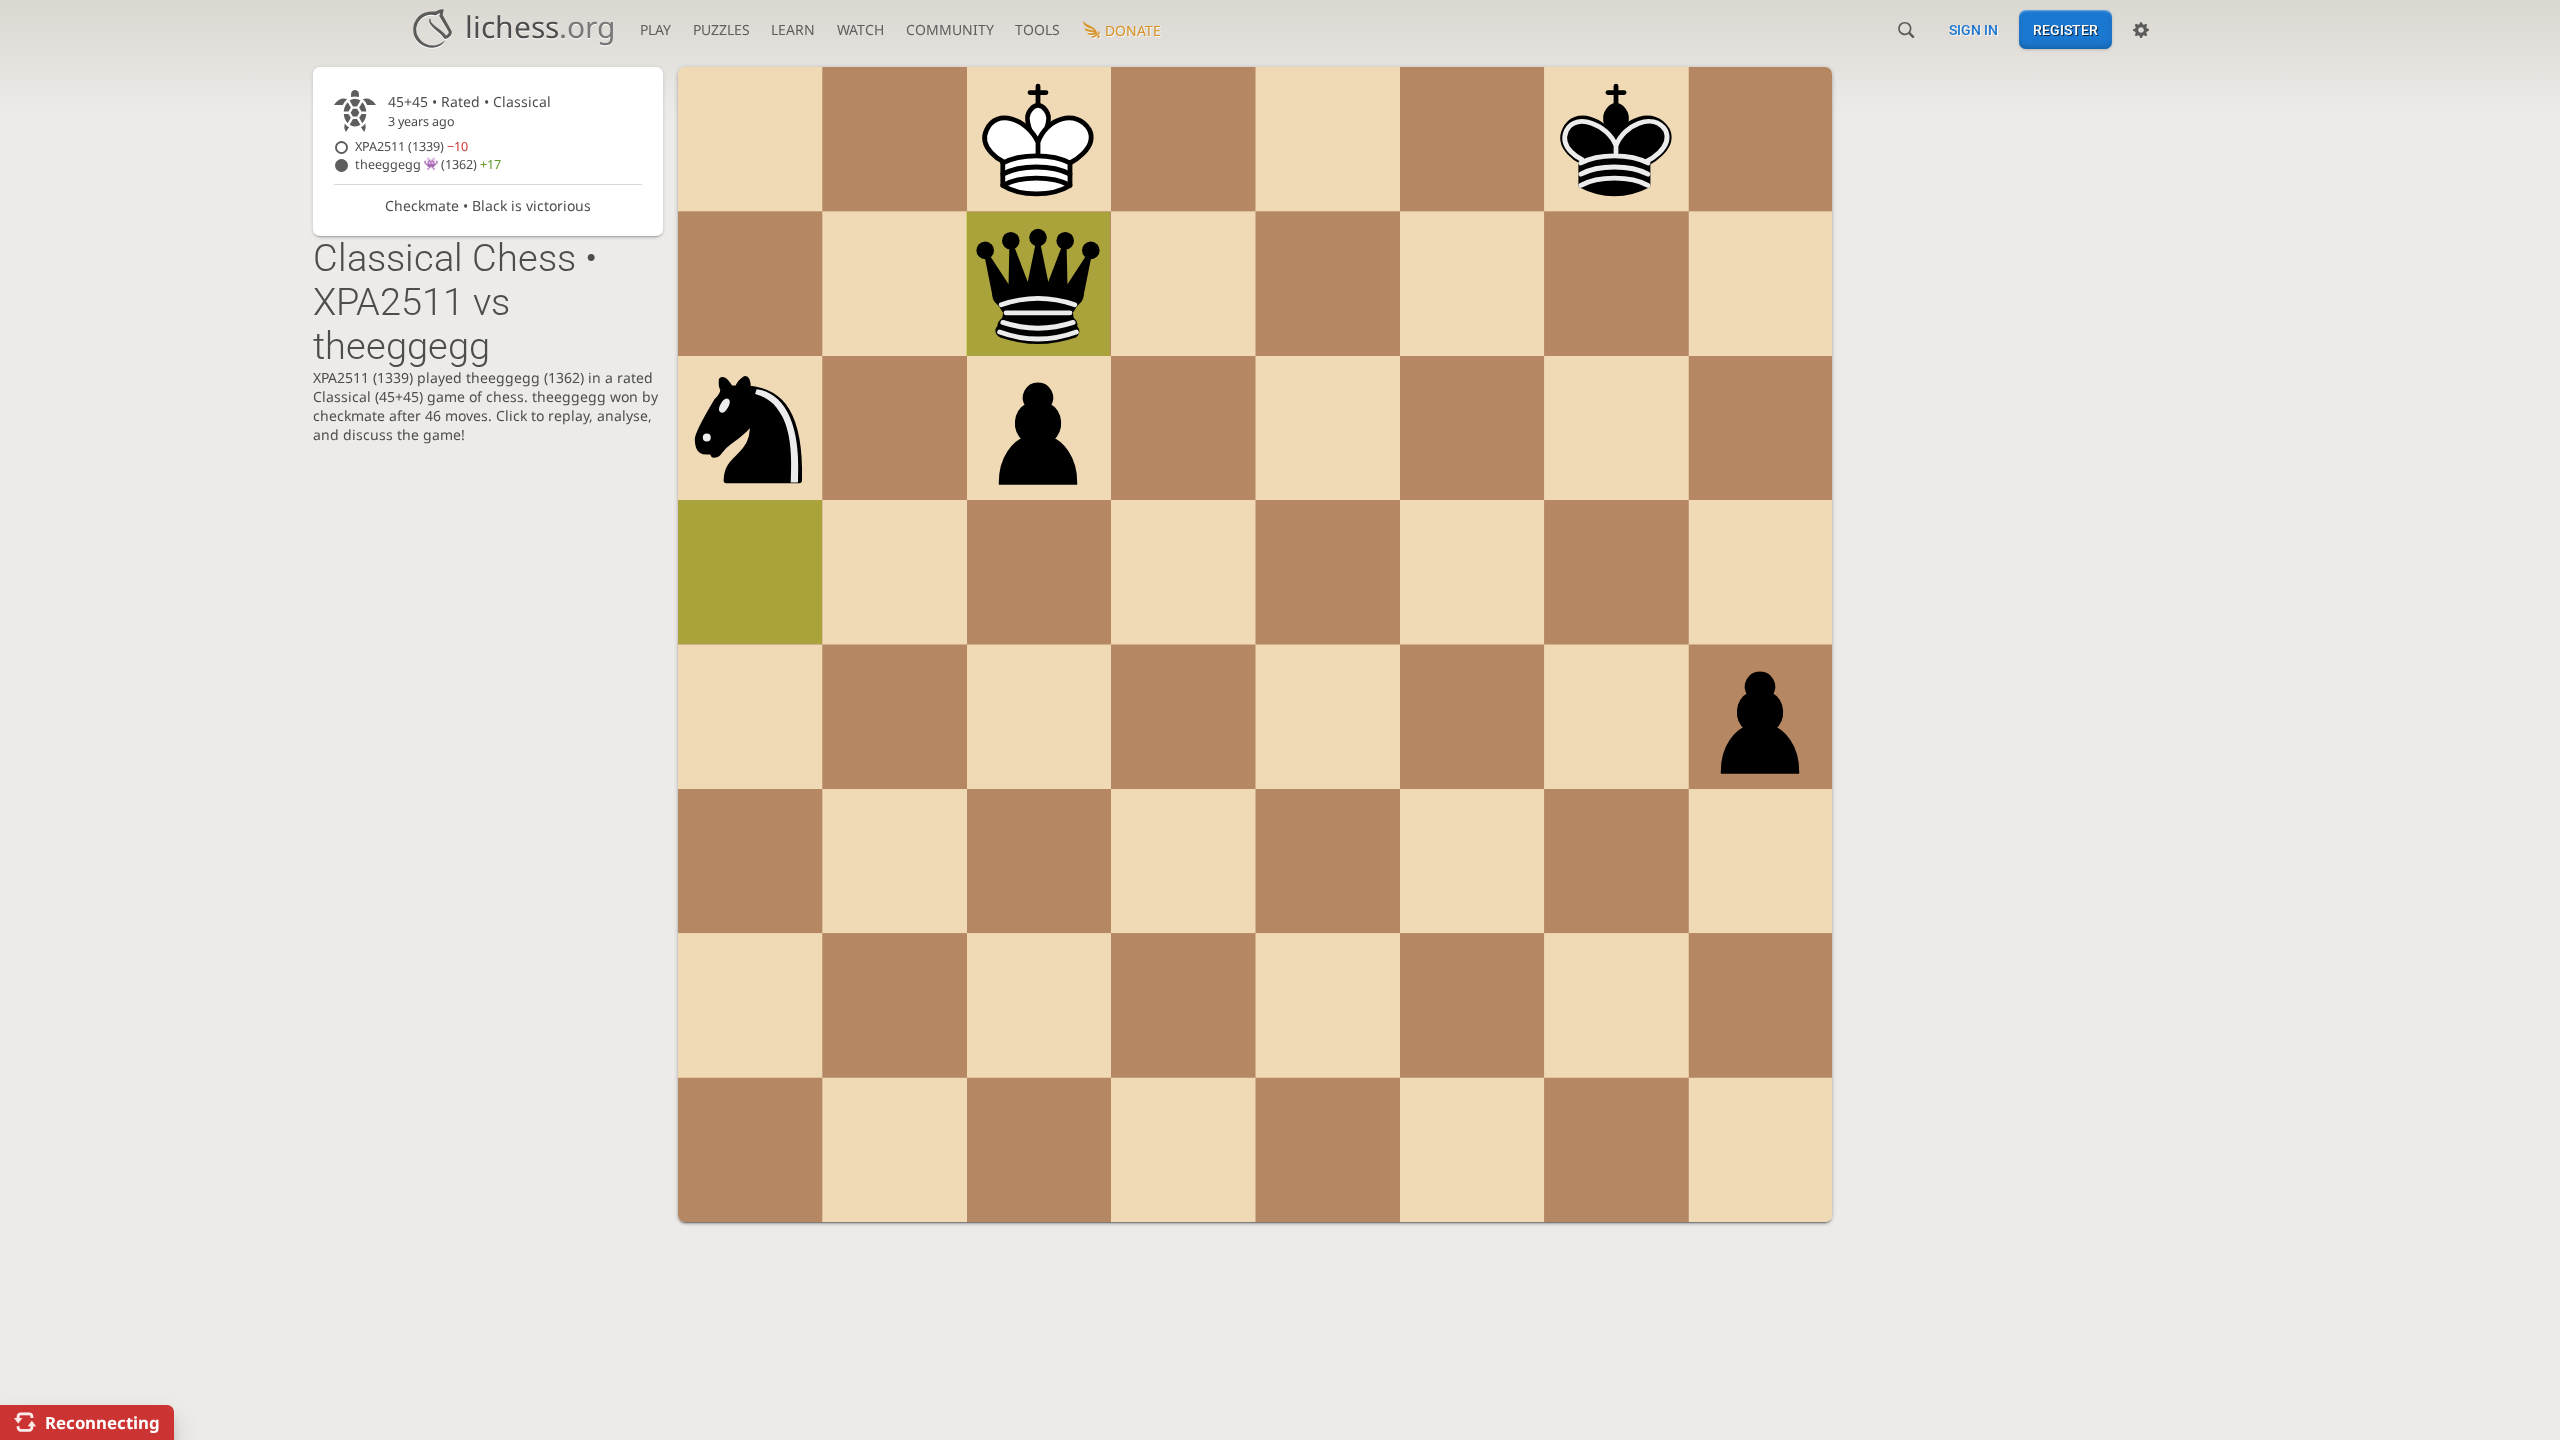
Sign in (1973, 30)
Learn (793, 29)
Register (2065, 30)
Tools (1037, 29)
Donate (1133, 30)
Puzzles (721, 29)
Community (950, 29)
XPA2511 (411, 146)
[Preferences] (2141, 30)
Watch (860, 29)
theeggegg (428, 164)
